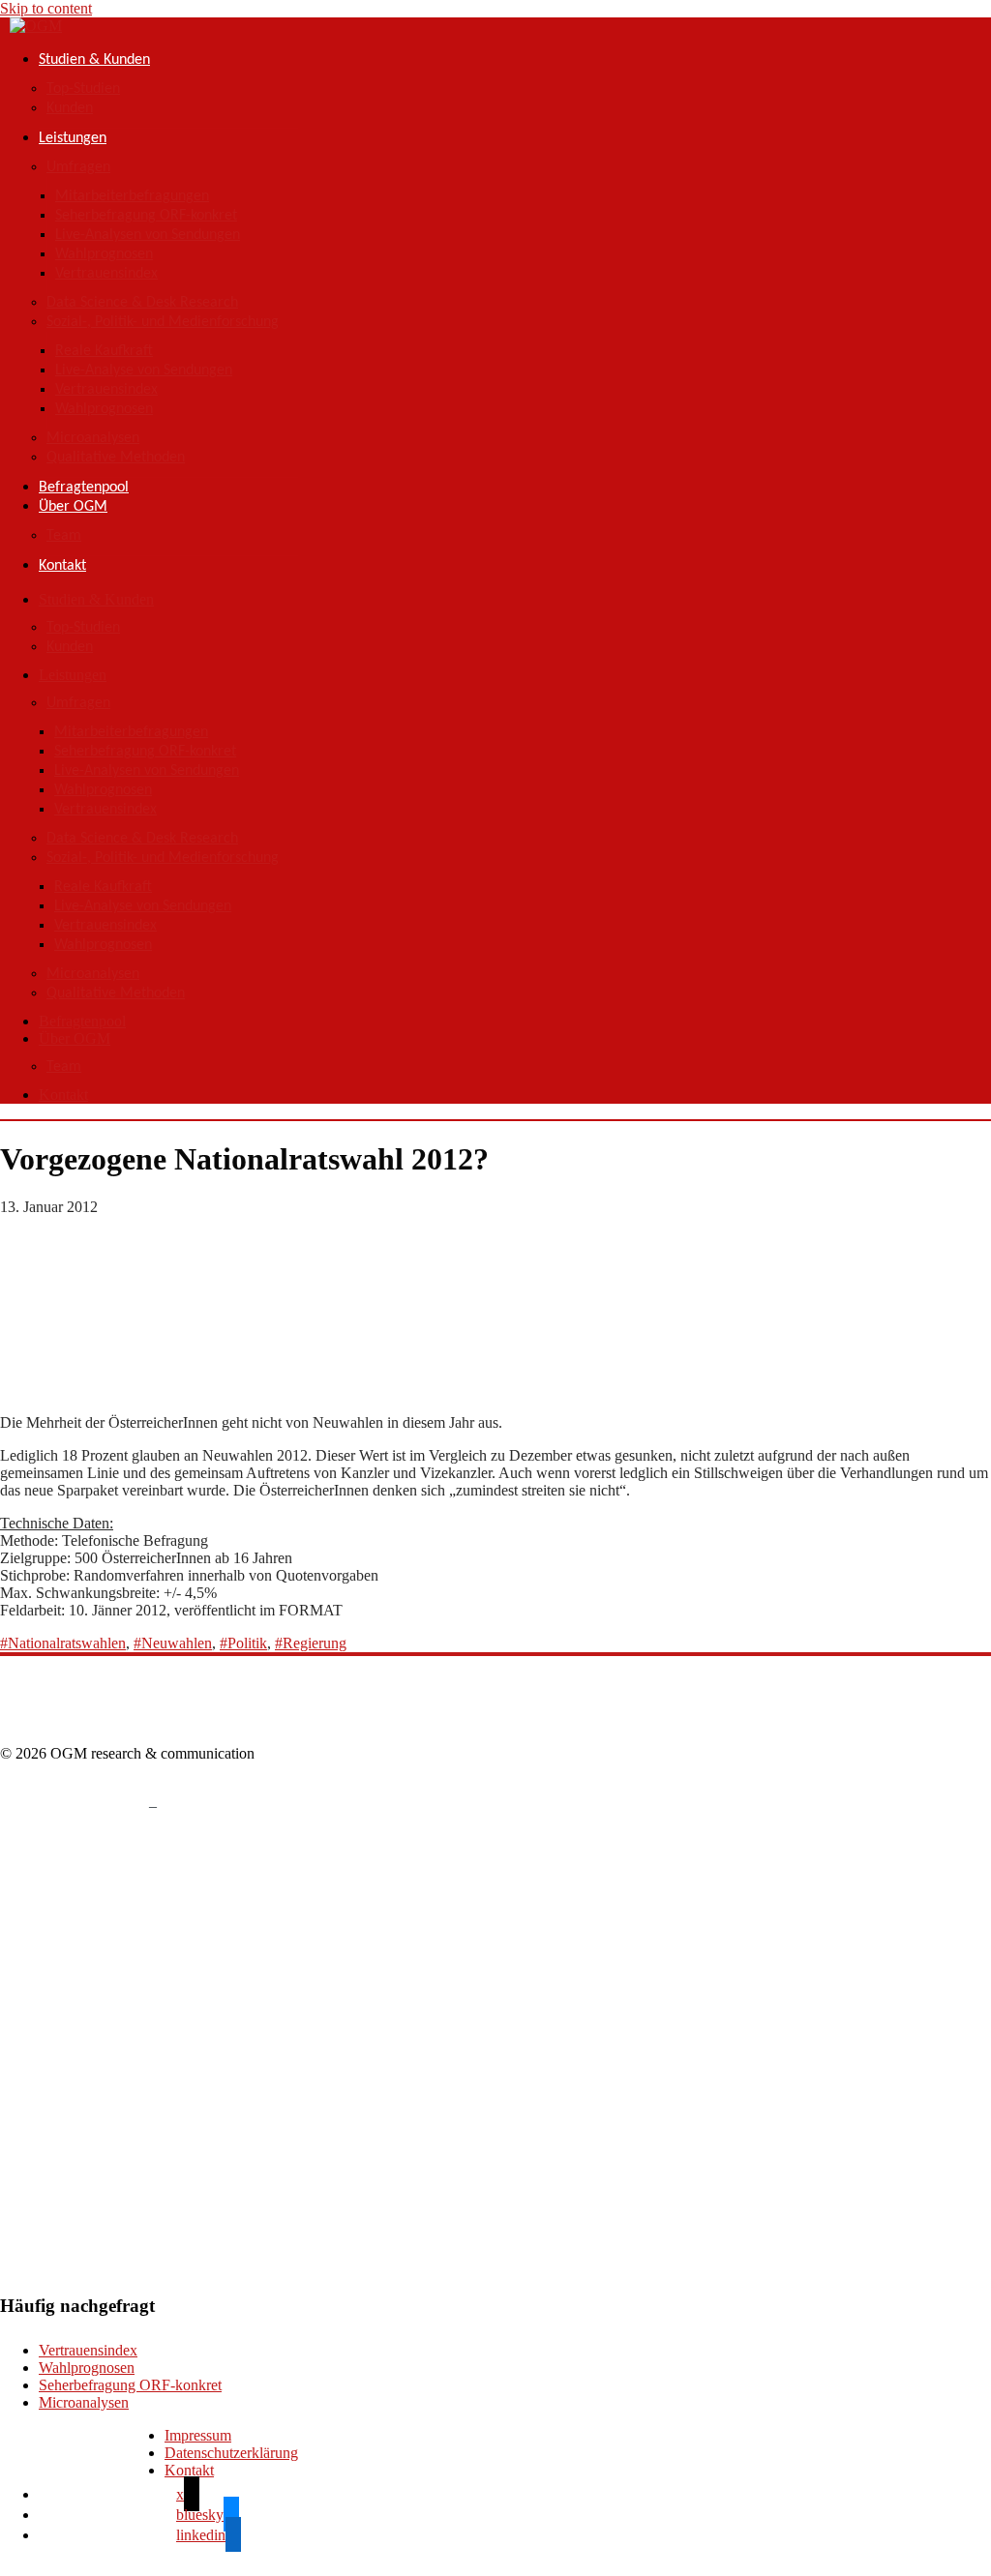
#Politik (243, 1643)
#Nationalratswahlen (63, 1643)
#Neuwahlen (173, 1643)
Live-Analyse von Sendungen (144, 370)
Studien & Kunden (94, 60)
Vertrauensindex (106, 274)
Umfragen (78, 167)
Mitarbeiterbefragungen (132, 196)
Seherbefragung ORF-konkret (146, 216)
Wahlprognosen (104, 254)
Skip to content (46, 8)
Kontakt (62, 566)
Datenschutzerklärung (231, 2453)
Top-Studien (83, 89)
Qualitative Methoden (116, 458)
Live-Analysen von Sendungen (148, 235)
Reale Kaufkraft (104, 351)
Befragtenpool (84, 488)
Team (64, 536)
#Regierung (311, 1643)
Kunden (70, 108)
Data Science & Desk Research (142, 303)
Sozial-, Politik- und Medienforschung (163, 322)
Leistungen (73, 138)
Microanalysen (93, 438)
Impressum (198, 2435)
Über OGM (73, 507)
